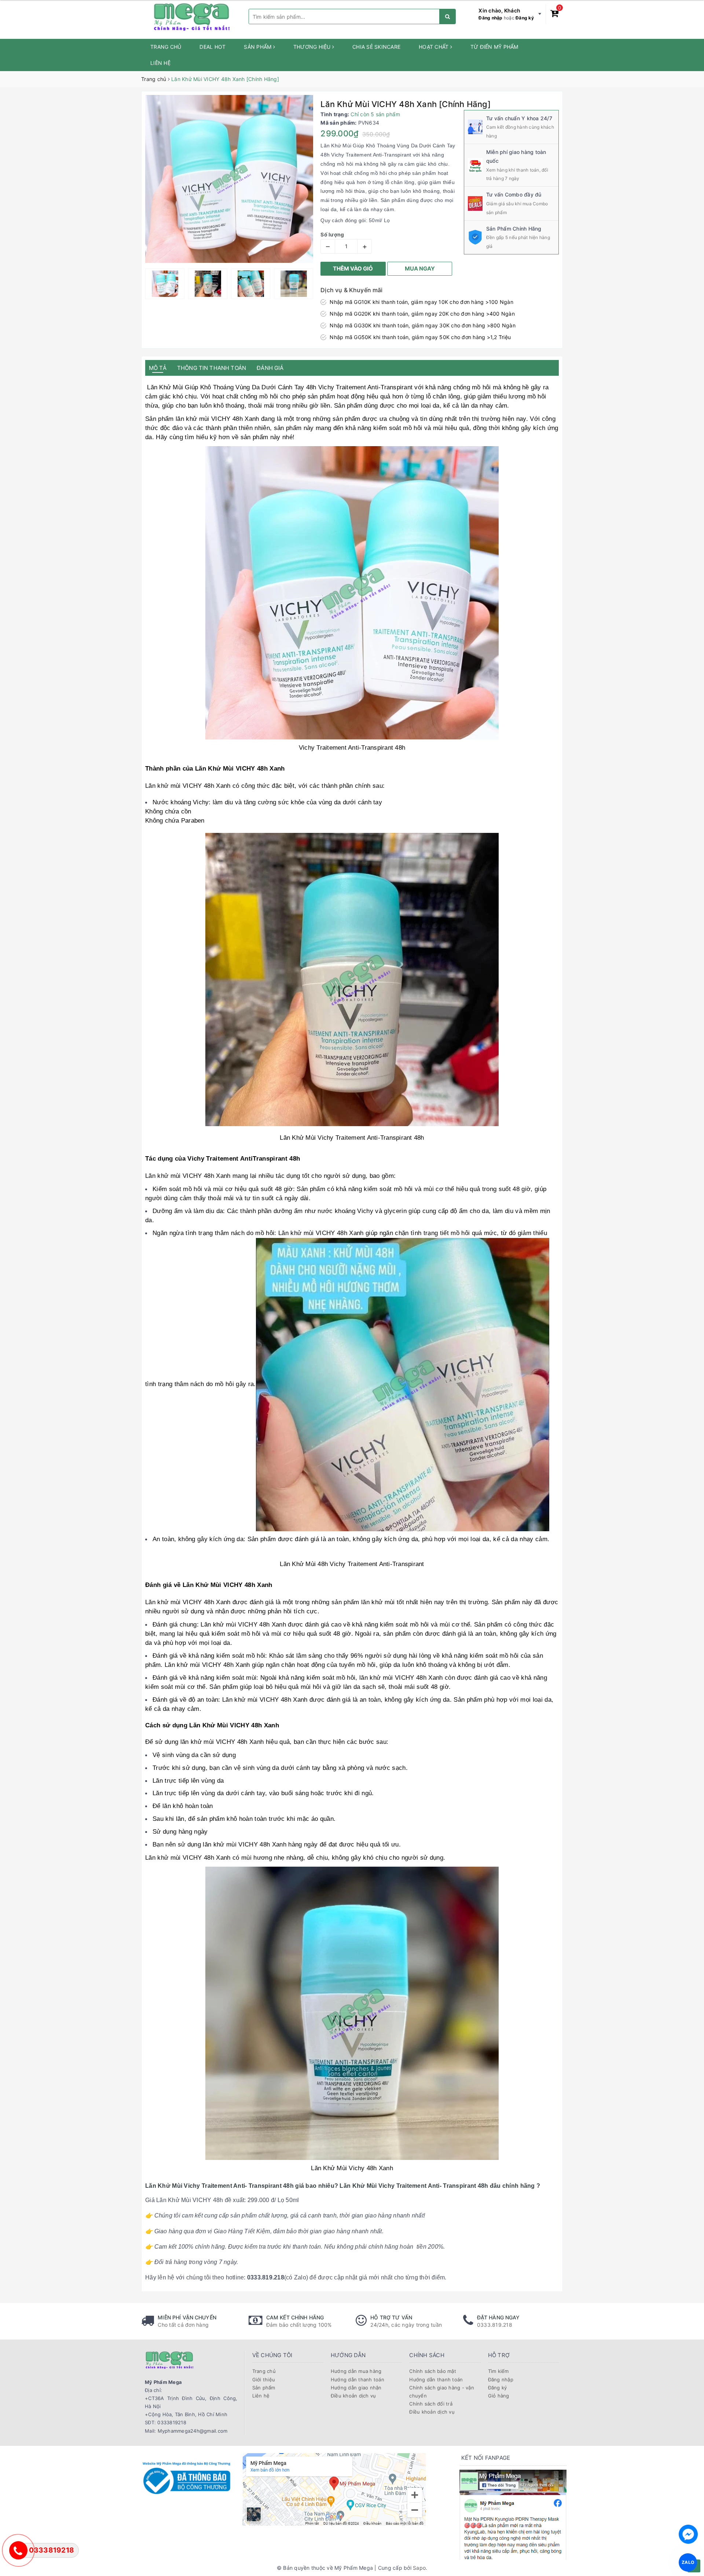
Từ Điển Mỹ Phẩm (494, 47)
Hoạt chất (434, 47)
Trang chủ (166, 47)
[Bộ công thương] (186, 2477)
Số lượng (332, 234)
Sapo (419, 2568)
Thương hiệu (313, 47)
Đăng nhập (490, 18)
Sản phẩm (258, 47)
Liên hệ (160, 63)
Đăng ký (525, 18)
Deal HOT (212, 47)
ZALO (688, 2562)
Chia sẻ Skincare (376, 47)
